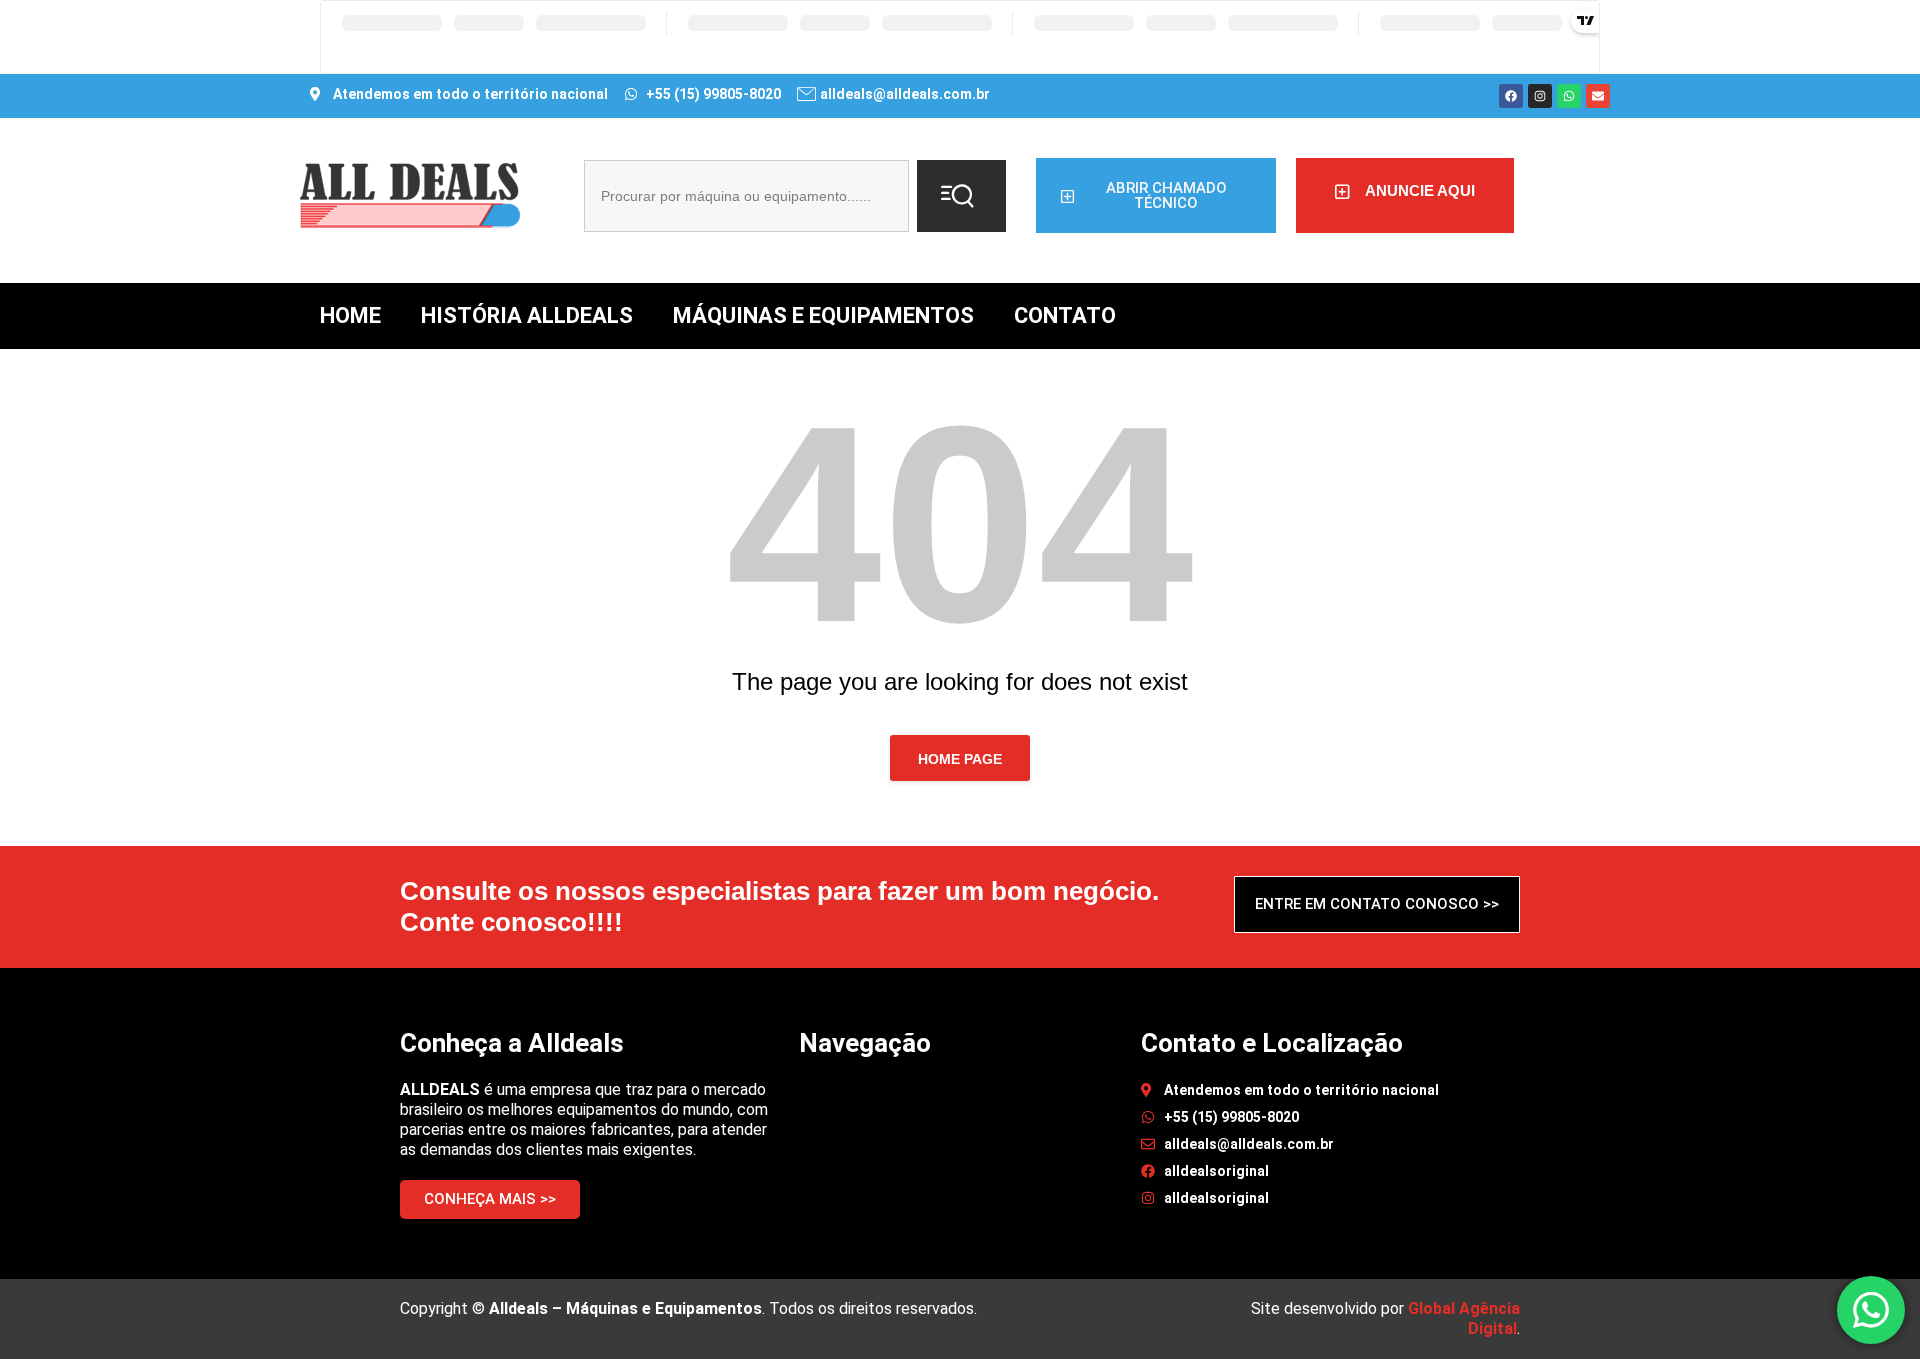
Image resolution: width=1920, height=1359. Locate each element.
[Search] (961, 196)
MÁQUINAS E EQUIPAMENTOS (823, 315)
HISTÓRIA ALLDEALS (527, 315)
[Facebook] (1511, 96)
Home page (960, 759)
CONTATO (1065, 315)
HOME (350, 315)
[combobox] (746, 196)
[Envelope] (1598, 96)
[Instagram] (1540, 96)
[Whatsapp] (1569, 96)
